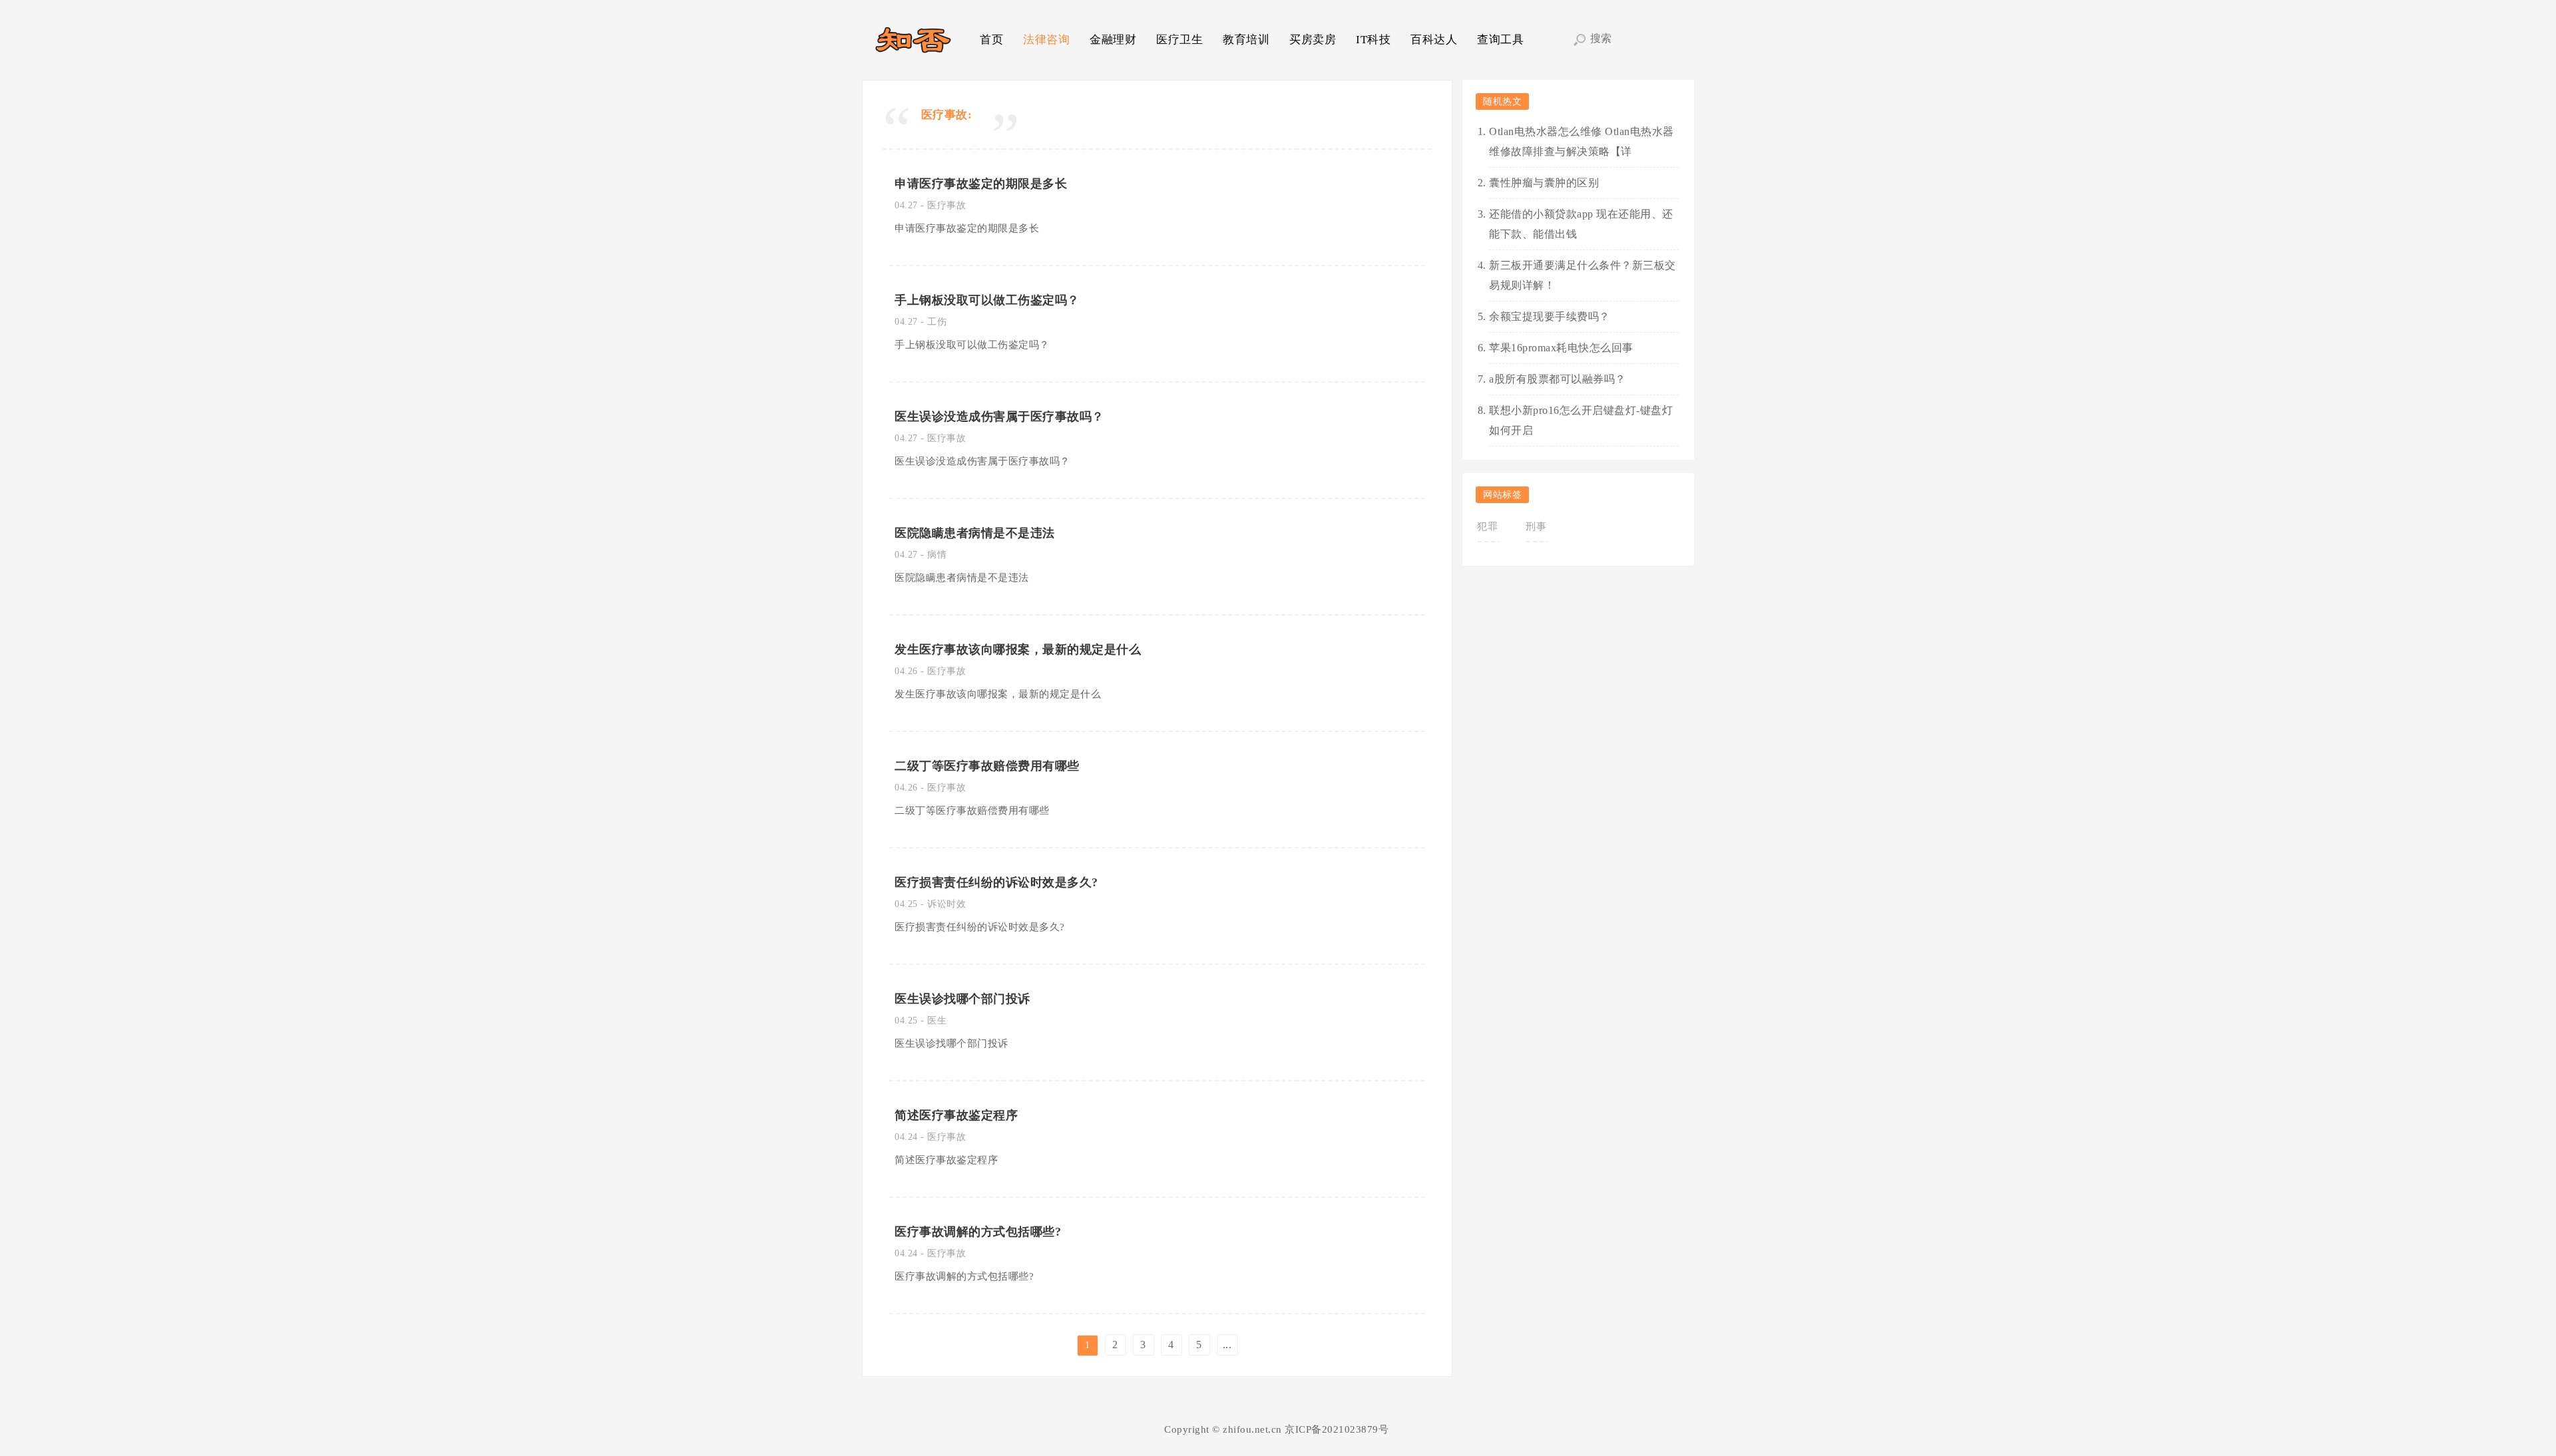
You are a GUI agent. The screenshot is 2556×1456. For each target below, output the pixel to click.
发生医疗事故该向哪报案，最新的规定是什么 (1018, 649)
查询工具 (1500, 40)
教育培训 (1246, 40)
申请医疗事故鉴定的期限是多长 (981, 184)
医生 (937, 1020)
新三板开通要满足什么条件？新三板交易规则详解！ (1583, 275)
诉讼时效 (947, 904)
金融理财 (1113, 40)
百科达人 (1434, 40)
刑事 (1536, 526)
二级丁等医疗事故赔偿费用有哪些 (987, 766)
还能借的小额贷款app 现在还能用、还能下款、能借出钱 (1581, 224)
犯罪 (1487, 526)
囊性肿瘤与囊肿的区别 (1544, 183)
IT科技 (1373, 40)
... (1227, 1345)
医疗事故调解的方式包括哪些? (978, 1232)
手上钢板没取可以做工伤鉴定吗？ (987, 300)
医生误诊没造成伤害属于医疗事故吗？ (999, 417)
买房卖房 (1313, 40)
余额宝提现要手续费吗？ (1550, 316)
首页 (991, 40)
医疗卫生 (1179, 40)
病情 (937, 555)
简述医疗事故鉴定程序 (956, 1115)
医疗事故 (947, 205)
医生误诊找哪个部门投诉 (962, 999)
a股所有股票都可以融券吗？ (1558, 379)
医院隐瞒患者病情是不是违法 (975, 533)
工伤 (937, 322)
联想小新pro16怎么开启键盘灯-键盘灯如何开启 (1581, 420)
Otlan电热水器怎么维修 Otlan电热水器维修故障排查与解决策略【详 (1582, 141)
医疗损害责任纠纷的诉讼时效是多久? (996, 882)
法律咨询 (1046, 40)
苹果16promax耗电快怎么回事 (1561, 348)
